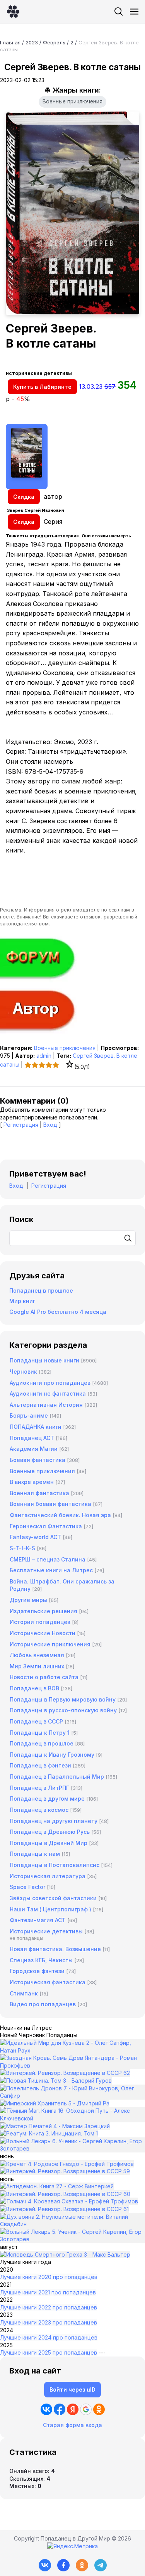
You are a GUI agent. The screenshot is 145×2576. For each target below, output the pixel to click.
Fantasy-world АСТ (35, 1537)
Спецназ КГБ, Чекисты (41, 1960)
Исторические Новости (43, 1633)
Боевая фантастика (38, 1460)
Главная (10, 42)
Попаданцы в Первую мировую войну (63, 1699)
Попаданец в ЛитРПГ (39, 1788)
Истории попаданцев (40, 1622)
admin (44, 1056)
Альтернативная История (46, 1405)
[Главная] (13, 12)
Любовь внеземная (37, 1655)
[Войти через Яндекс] (73, 2409)
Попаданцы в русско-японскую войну (63, 1710)
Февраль (54, 42)
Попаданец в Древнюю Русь (50, 1832)
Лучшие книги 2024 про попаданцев (49, 2337)
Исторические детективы (46, 1931)
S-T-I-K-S (22, 1548)
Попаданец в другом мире (47, 1799)
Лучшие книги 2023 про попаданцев (49, 2322)
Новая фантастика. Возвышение (55, 1949)
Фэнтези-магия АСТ (38, 1920)
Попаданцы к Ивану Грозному (52, 1755)
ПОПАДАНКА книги (36, 1427)
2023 (32, 42)
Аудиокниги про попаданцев (50, 1383)
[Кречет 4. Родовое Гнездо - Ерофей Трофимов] (67, 2164)
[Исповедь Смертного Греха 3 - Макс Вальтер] (65, 2254)
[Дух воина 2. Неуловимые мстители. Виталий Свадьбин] (72, 2224)
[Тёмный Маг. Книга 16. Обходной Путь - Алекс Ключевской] (72, 2118)
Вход (50, 1125)
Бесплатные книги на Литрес (51, 1570)
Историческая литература (48, 1876)
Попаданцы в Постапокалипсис (55, 1865)
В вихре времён (32, 1482)
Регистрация (21, 1125)
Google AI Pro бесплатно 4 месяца (58, 1312)
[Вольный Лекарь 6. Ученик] (72, 2148)
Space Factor (27, 1887)
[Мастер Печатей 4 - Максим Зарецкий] (55, 2126)
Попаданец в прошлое (41, 1291)
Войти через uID (72, 2389)
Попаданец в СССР (36, 1721)
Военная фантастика (39, 1493)
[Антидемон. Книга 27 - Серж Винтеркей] (57, 2186)
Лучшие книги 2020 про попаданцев (49, 2277)
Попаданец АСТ (32, 1438)
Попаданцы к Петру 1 (40, 1733)
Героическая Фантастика (46, 1526)
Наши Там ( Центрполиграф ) (50, 1909)
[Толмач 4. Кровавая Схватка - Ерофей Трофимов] (69, 2201)
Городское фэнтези (37, 1971)
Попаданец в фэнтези (40, 1765)
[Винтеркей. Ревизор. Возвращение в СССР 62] (65, 2073)
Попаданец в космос (39, 1810)
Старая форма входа (72, 2425)
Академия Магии (34, 1449)
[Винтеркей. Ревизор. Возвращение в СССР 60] (65, 2194)
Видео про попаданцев (43, 2004)
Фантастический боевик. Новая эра (60, 1515)
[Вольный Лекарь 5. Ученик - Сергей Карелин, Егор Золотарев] (72, 2239)
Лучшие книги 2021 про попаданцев (48, 2292)
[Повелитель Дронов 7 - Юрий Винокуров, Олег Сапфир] (72, 2096)
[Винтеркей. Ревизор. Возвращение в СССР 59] (65, 2171)
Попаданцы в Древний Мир (49, 1843)
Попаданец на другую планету (54, 1821)
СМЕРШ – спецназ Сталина (48, 1559)
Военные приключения (72, 101)
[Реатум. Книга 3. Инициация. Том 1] (49, 2133)
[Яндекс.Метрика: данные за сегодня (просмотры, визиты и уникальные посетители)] (72, 2546)
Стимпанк (24, 1993)
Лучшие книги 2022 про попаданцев (49, 2307)
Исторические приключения (50, 1644)
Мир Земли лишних (37, 1666)
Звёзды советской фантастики (53, 1898)
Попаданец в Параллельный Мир (57, 1777)
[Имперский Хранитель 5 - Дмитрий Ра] (55, 2103)
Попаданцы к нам (35, 1854)
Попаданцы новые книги (44, 1360)
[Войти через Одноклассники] (99, 2409)
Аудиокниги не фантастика (48, 1394)
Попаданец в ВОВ (34, 1688)
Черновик (23, 1372)
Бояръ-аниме (29, 1415)
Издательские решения (43, 1611)
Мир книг (22, 1301)
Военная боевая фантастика (50, 1504)
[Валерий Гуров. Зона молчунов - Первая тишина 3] (56, 2081)
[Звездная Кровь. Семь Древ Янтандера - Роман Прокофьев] (72, 2065)
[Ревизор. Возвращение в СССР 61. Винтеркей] (64, 2209)
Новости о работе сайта (44, 1677)
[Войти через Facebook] (60, 2409)
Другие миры (28, 1600)
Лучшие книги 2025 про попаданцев (49, 2352)
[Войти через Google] (86, 2409)
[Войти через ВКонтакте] (46, 2409)
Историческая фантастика (48, 1982)
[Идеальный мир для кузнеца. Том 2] (72, 2050)
